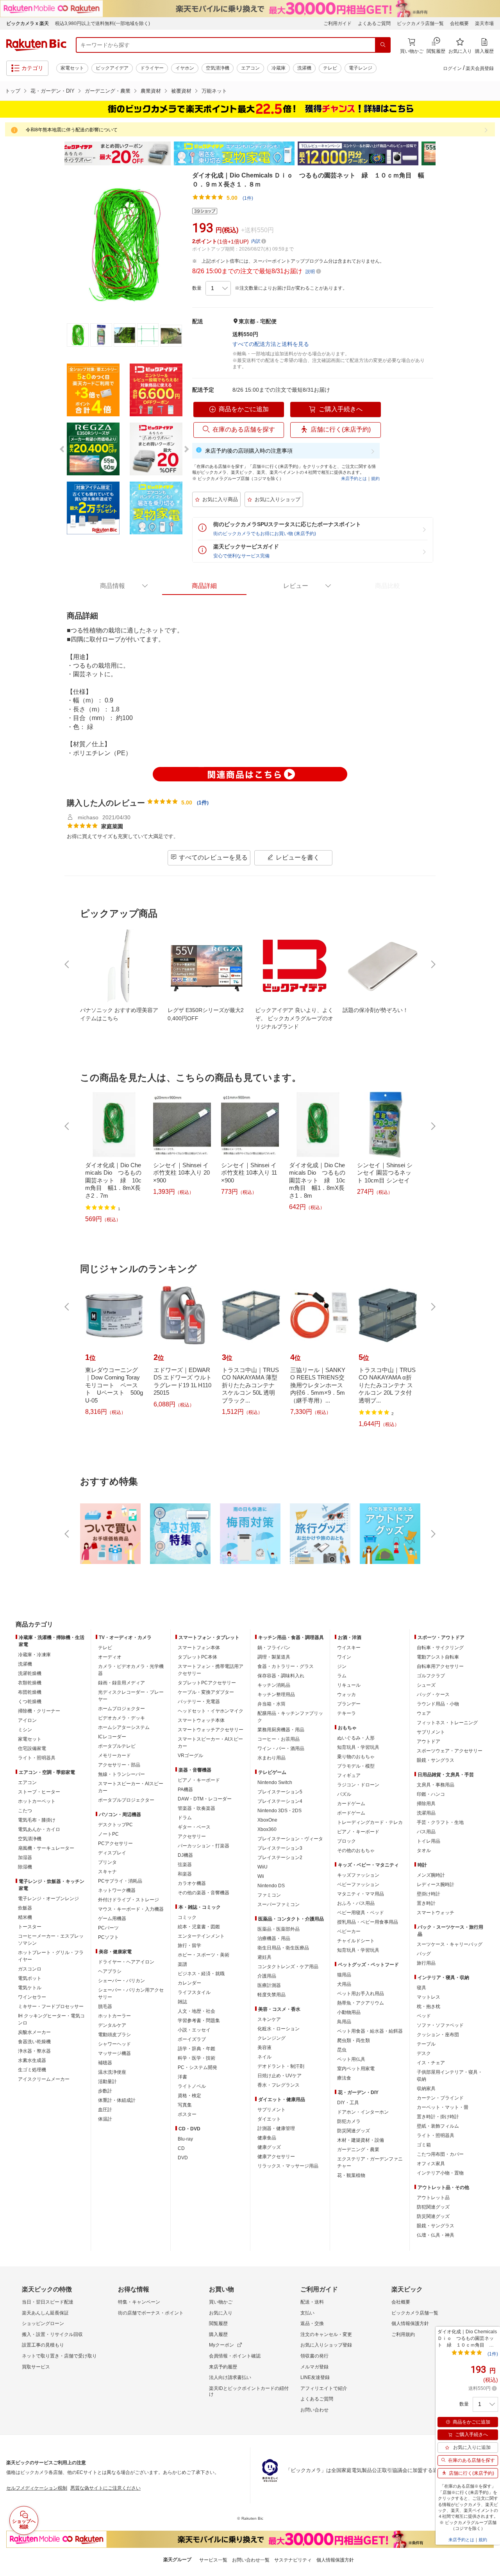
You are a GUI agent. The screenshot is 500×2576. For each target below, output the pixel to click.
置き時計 (426, 1903)
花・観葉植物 (351, 2175)
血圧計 (105, 2110)
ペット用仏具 (351, 2059)
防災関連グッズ (354, 2131)
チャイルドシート (356, 1941)
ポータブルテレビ (117, 1746)
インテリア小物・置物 (440, 2173)
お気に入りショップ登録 (326, 2345)
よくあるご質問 (374, 23)
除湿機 (25, 1867)
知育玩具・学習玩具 (358, 1747)
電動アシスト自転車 (438, 1657)
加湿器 (25, 1858)
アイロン (27, 1720)
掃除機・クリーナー (39, 1711)
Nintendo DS (271, 1886)
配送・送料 (312, 2302)
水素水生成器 (32, 2060)
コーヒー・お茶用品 (279, 1739)
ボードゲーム (351, 1813)
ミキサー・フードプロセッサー (51, 2006)
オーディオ (110, 1657)
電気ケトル (30, 1988)
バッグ (424, 1954)
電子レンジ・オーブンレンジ (48, 1899)
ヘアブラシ (110, 1971)
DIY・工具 (348, 2103)
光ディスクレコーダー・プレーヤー (131, 1696)
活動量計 (107, 2082)
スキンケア (269, 2019)
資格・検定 (189, 2096)
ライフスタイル (194, 1992)
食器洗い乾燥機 (34, 2042)
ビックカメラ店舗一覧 (420, 23)
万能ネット (214, 91)
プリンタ (107, 1862)
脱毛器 (105, 2006)
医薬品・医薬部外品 (279, 1929)
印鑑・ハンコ (431, 1794)
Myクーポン (221, 2345)
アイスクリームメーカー (44, 2079)
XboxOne (267, 1820)
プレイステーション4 (280, 1801)
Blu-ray (185, 2139)
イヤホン (185, 68)
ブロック (346, 1841)
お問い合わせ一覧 (251, 2560)
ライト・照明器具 (37, 1758)
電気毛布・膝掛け (37, 1820)
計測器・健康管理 (276, 2128)
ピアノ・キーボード (199, 1780)
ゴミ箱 (424, 2145)
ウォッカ (346, 1695)
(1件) (248, 198)
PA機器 (185, 1790)
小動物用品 (349, 2012)
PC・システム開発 (197, 2067)
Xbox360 (267, 1829)
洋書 (182, 2077)
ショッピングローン (43, 2323)
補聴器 (105, 2063)
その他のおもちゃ (356, 1850)
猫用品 (344, 1975)
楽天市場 (484, 23)
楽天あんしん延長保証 (45, 2313)
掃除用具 (426, 1804)
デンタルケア (112, 2025)
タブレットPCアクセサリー (207, 1683)
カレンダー (189, 1983)
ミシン (25, 1730)
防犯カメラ (349, 2121)
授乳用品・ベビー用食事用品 (368, 1922)
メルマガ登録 (314, 2367)
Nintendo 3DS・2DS (279, 1811)
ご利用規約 (403, 2334)
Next (441, 154)
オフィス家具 (431, 2164)
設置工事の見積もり (43, 2345)
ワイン (344, 1657)
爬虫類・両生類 (354, 2040)
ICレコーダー (112, 1737)
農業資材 (151, 91)
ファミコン (269, 1895)
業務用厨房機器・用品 (281, 1730)
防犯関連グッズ (433, 2207)
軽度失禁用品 (271, 1995)
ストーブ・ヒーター (39, 1792)
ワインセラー (32, 1997)
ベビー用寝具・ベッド (361, 1913)
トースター (30, 1927)
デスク (424, 2053)
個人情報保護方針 (410, 2323)
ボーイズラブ (192, 2039)
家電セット (72, 68)
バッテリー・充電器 (199, 1702)
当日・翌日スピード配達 (48, 2302)
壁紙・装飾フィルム (438, 2126)
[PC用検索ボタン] (383, 45)
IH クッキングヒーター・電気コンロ (51, 2019)
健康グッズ (269, 2147)
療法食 (344, 2078)
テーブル (426, 2044)
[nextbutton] (432, 964)
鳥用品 (344, 2022)
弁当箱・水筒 (271, 1704)
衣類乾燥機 (30, 1683)
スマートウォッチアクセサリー (211, 1730)
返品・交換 (312, 2323)
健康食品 (267, 2138)
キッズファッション (358, 1875)
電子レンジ (361, 68)
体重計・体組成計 (117, 2100)
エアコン (250, 68)
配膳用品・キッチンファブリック (290, 1717)
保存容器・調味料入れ (281, 1676)
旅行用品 (426, 1963)
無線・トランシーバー (121, 1774)
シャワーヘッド (114, 2044)
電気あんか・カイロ (39, 1829)
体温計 (105, 2119)
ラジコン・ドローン (358, 1785)
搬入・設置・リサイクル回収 (52, 2334)
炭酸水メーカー (34, 2032)
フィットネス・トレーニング (447, 1723)
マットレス (429, 1997)
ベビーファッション (358, 1885)
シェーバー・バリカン (121, 1981)
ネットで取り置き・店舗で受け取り (59, 2356)
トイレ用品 (429, 1841)
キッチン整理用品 (276, 1695)
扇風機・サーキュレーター (46, 1848)
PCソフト (108, 1937)
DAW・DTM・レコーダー (205, 1799)
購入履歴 (218, 2334)
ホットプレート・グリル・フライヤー (51, 1956)
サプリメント (271, 2110)
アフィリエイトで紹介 (324, 2388)
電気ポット (30, 1978)
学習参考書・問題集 (199, 2021)
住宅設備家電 (32, 1748)
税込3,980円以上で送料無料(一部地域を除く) (103, 23)
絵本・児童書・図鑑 (199, 1927)
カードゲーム (351, 1804)
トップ (13, 91)
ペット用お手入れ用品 (361, 1994)
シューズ (426, 1685)
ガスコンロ (30, 1969)
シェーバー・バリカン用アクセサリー (131, 1994)
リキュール (349, 1685)
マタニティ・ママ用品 (361, 1894)
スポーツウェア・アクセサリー (450, 1751)
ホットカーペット (37, 1801)
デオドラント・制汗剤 (281, 2066)
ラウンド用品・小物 (438, 1704)
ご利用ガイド (337, 23)
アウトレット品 (433, 2198)
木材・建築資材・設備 (361, 2140)
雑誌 (182, 2002)
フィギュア (349, 1775)
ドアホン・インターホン (363, 2112)
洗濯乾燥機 (30, 1673)
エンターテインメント (201, 1936)
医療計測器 (269, 1985)
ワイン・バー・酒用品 (281, 1748)
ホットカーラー (114, 2016)
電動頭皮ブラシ (114, 2035)
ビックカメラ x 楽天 (28, 23)
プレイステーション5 (280, 1792)
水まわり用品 (271, 1758)
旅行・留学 (189, 1945)
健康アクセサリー (276, 2157)
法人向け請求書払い (230, 2377)
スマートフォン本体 (199, 1648)
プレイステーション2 (280, 1858)
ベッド (424, 2016)
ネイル (264, 2057)
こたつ (25, 1811)
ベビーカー (349, 1931)
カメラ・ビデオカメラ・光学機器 (131, 1670)
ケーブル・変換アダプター (206, 1692)
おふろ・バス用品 (356, 1903)
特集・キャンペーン (139, 2302)
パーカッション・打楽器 (204, 1846)
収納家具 (426, 2089)
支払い (307, 2313)
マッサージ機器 (114, 2053)
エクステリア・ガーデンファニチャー (370, 2162)
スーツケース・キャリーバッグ (450, 1944)
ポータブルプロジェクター (126, 1800)
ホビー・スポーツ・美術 (204, 1955)
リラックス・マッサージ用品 (288, 2166)
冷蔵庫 (279, 68)
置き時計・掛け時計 (438, 2117)
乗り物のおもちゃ (356, 1757)
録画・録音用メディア (121, 1683)
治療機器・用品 (274, 1938)
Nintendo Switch (275, 1782)
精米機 (25, 1917)
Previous (59, 154)
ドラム (185, 1818)
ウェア (424, 1713)
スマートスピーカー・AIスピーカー (131, 1787)
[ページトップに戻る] (489, 1609)
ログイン (452, 68)
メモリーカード (114, 1756)
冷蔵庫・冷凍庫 (34, 1655)
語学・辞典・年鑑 (196, 2049)
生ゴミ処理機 (32, 2070)
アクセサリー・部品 (119, 1765)
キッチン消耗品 (274, 1685)
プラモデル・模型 (356, 1766)
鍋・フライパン (274, 1648)
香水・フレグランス (279, 2085)
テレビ (330, 68)
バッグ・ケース (433, 1695)
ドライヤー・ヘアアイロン (126, 1962)
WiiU (262, 1867)
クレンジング (271, 2038)
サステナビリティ (293, 2560)
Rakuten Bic (36, 45)
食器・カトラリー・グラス (286, 1666)
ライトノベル (192, 2086)
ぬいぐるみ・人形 (356, 1738)
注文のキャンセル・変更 (326, 2334)
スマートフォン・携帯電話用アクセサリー (211, 1670)
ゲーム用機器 (112, 1919)
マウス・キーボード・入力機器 (131, 1909)
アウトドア (429, 1741)
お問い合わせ (314, 2410)
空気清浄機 (218, 68)
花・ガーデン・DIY (53, 91)
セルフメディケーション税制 (37, 2488)
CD (181, 2148)
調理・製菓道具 (274, 1657)
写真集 (185, 2105)
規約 (375, 478)
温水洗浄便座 (112, 2072)
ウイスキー (349, 1648)
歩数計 (105, 2091)
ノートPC (108, 1834)
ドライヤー (152, 68)
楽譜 (182, 1964)
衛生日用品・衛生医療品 (283, 1948)
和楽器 (185, 1874)
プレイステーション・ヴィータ (290, 1839)
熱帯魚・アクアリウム (361, 2003)
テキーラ (346, 1713)
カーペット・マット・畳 (443, 2107)
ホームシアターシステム (124, 1727)
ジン (342, 1666)
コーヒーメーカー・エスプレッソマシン (51, 1940)
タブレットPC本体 (197, 1657)
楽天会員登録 (480, 68)
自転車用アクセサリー (440, 1666)
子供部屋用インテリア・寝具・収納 (450, 2076)
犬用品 (344, 1984)
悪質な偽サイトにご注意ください (105, 2488)
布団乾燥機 (30, 1692)
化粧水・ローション (279, 2029)
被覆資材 (181, 91)
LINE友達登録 (315, 2377)
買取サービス (36, 2367)
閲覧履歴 (218, 2323)
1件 (203, 803)
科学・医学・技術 (196, 2058)
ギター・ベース (194, 1827)
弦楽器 (185, 1865)
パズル (344, 1794)
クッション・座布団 (438, 2035)
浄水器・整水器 (34, 2051)
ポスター (187, 2114)
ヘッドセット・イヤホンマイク (211, 1711)
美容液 (264, 2048)
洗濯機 (304, 68)
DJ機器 (185, 1855)
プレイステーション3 (280, 1848)
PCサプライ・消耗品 (120, 1881)
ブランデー (349, 1704)
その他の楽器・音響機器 (204, 1893)
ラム (342, 1676)
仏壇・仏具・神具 (436, 2235)
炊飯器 (25, 1908)
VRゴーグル (190, 1756)
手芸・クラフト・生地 (440, 1822)
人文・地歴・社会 (196, 2011)
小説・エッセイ (194, 2030)
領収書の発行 (314, 2356)
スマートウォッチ (436, 1913)
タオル (424, 1850)
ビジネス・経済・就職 (201, 1974)
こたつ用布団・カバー (440, 2154)
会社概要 (459, 23)
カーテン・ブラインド (440, 2098)
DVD (183, 2158)
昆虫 (342, 2050)
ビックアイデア (112, 68)
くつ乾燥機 (30, 1702)
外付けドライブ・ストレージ (129, 1900)
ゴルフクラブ (431, 1676)
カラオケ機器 (192, 1883)
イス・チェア (431, 2063)
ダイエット (269, 2119)
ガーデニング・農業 (108, 91)
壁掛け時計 (429, 1894)
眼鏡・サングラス (436, 1760)
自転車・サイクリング (440, 1648)
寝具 (421, 1988)
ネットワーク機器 (117, 1890)
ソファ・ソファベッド (440, 2025)
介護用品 (267, 1976)
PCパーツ (108, 1928)
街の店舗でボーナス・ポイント (151, 2313)
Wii (261, 1876)
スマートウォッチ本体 (201, 1720)
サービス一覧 (213, 2560)
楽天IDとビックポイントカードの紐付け (249, 2391)
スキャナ (107, 1872)
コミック (187, 1917)
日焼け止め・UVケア (279, 2076)
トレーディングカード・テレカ (370, 1822)
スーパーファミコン (279, 1904)
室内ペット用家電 (356, 2069)
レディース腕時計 (436, 1885)
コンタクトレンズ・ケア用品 (288, 1967)
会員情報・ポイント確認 (235, 2356)
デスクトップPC (115, 1825)
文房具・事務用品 (436, 1785)
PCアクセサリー (115, 1843)
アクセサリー (192, 1836)
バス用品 (426, 1832)
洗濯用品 (426, 1813)
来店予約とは (354, 478)
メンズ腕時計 (431, 1875)
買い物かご (221, 2302)
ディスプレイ (112, 1853)
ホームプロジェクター (121, 1709)
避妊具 (264, 1957)
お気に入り (221, 2313)
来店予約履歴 (223, 2367)
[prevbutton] (68, 964)
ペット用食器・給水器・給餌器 (370, 2031)
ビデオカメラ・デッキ (121, 1718)
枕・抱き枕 (429, 2006)
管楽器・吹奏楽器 (196, 1808)
